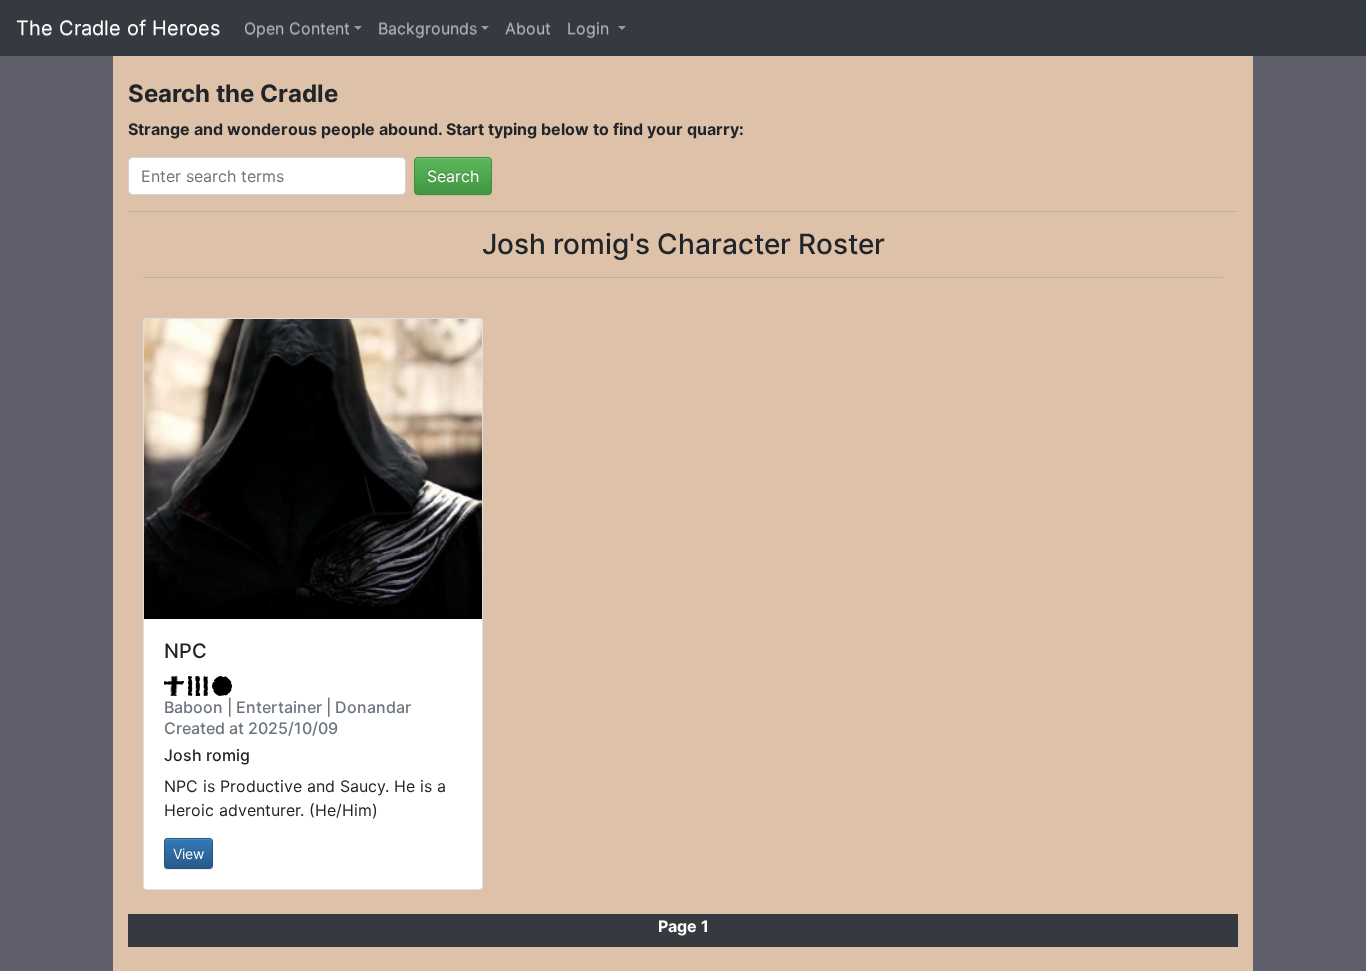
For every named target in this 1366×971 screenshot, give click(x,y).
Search (453, 176)
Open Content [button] (297, 28)
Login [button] (590, 28)
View (188, 853)
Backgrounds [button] (427, 28)
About (528, 28)
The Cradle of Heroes (118, 28)
